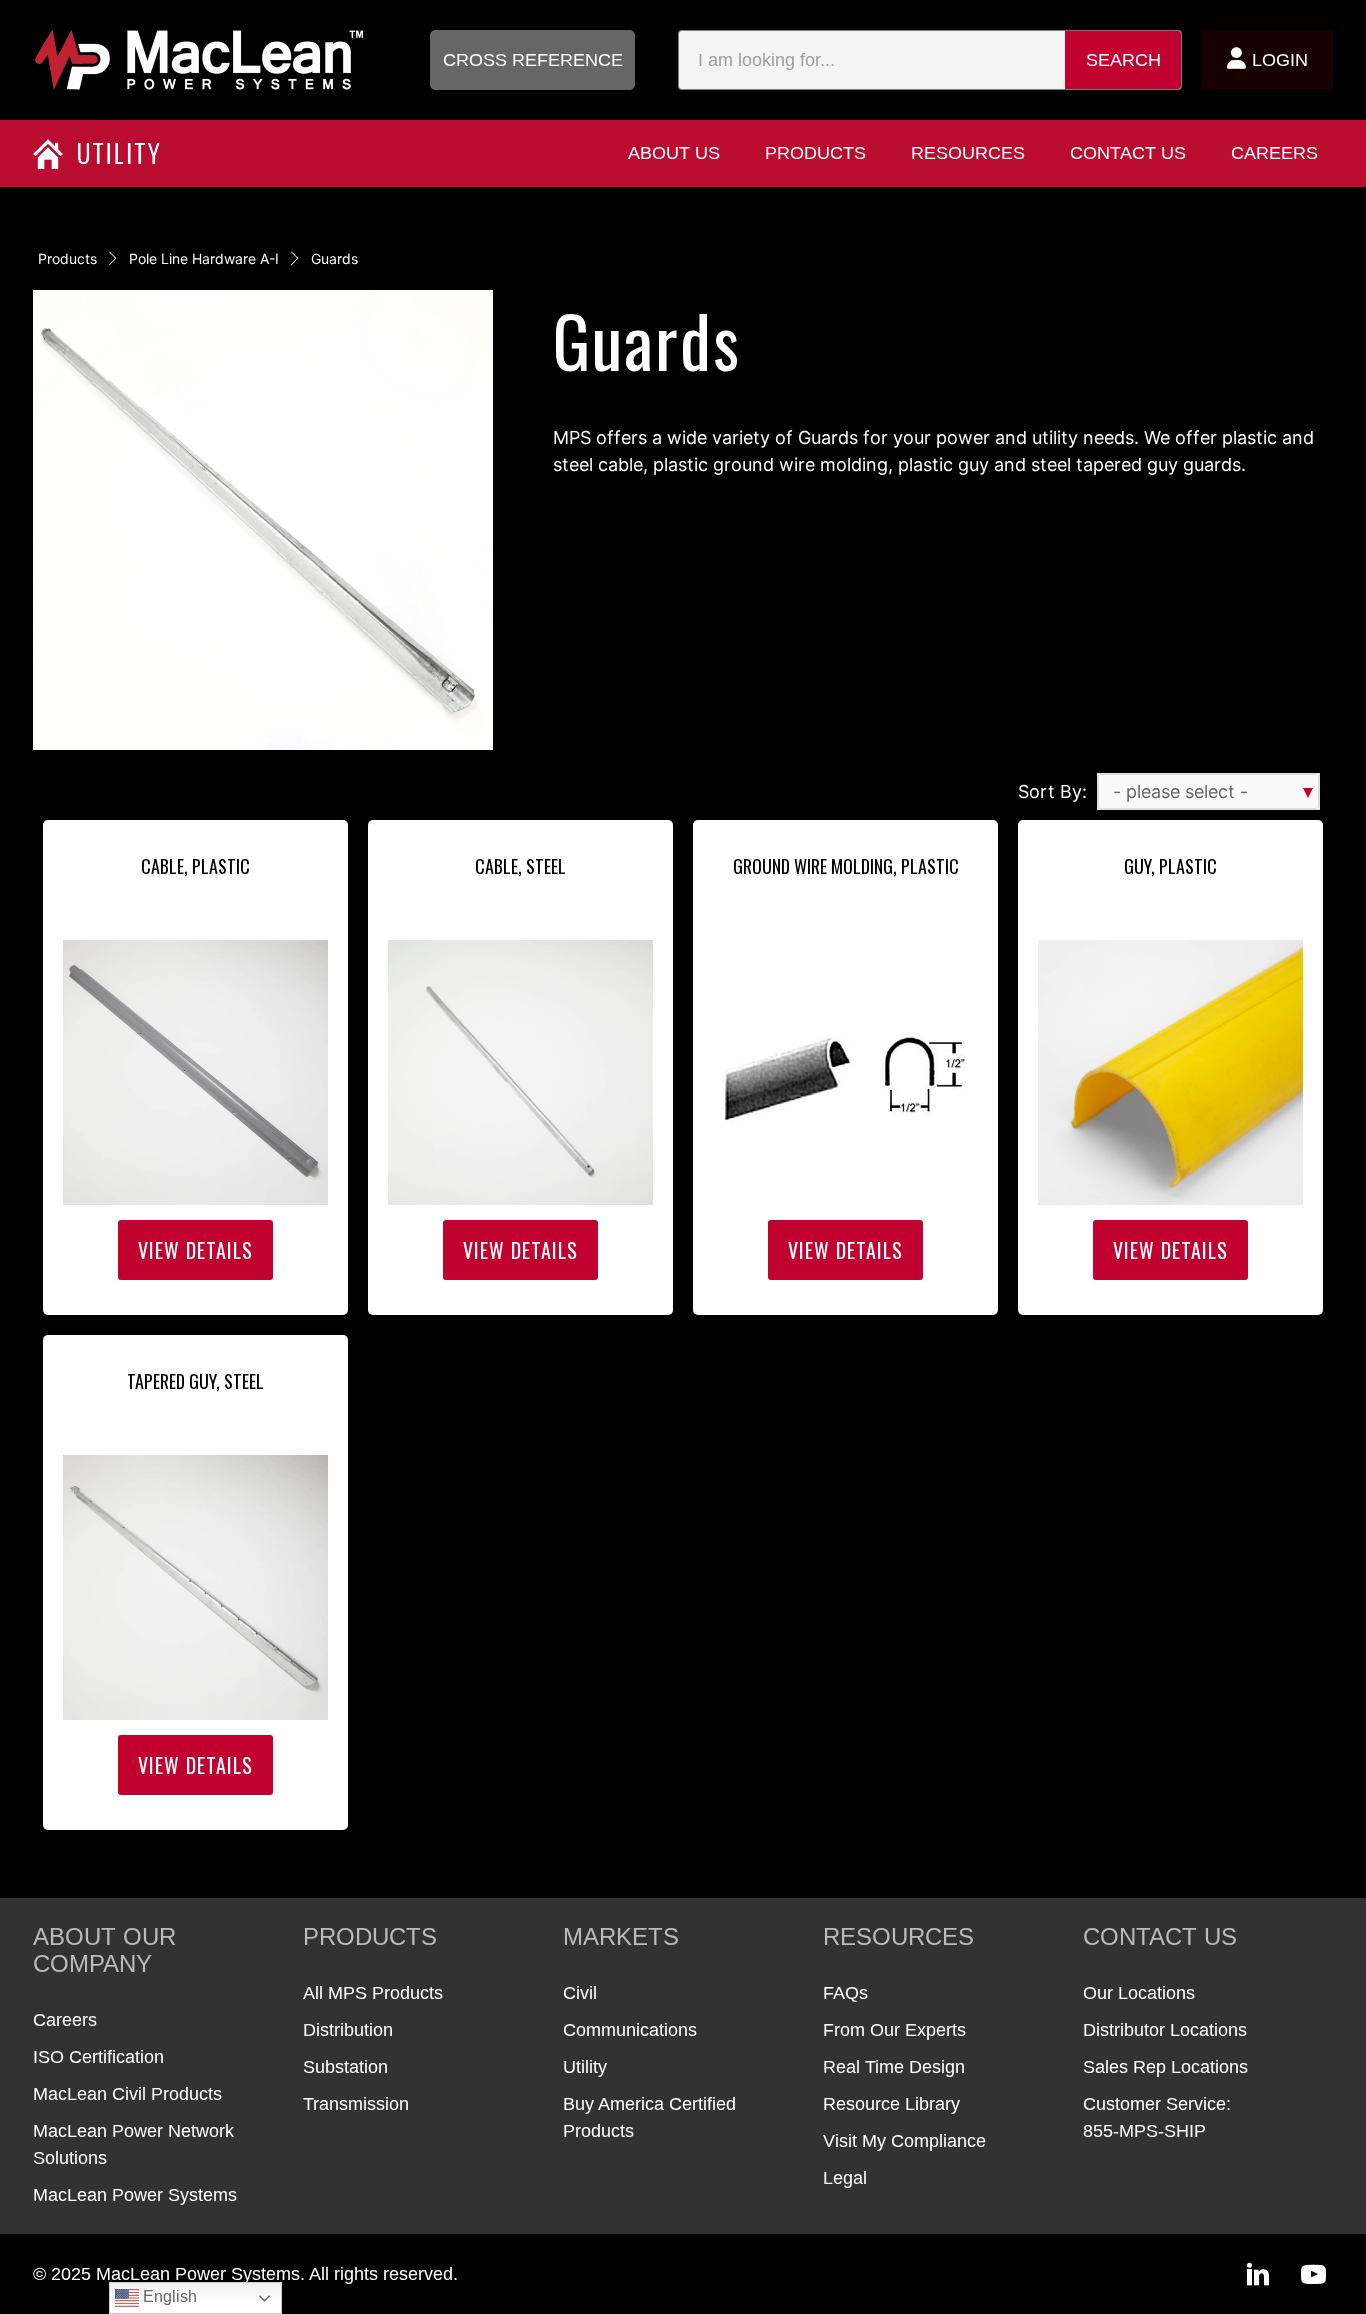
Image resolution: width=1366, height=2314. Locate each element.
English (168, 2296)
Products (67, 258)
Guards (334, 258)
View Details (195, 1250)
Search (1123, 60)
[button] (532, 60)
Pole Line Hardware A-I (204, 258)
